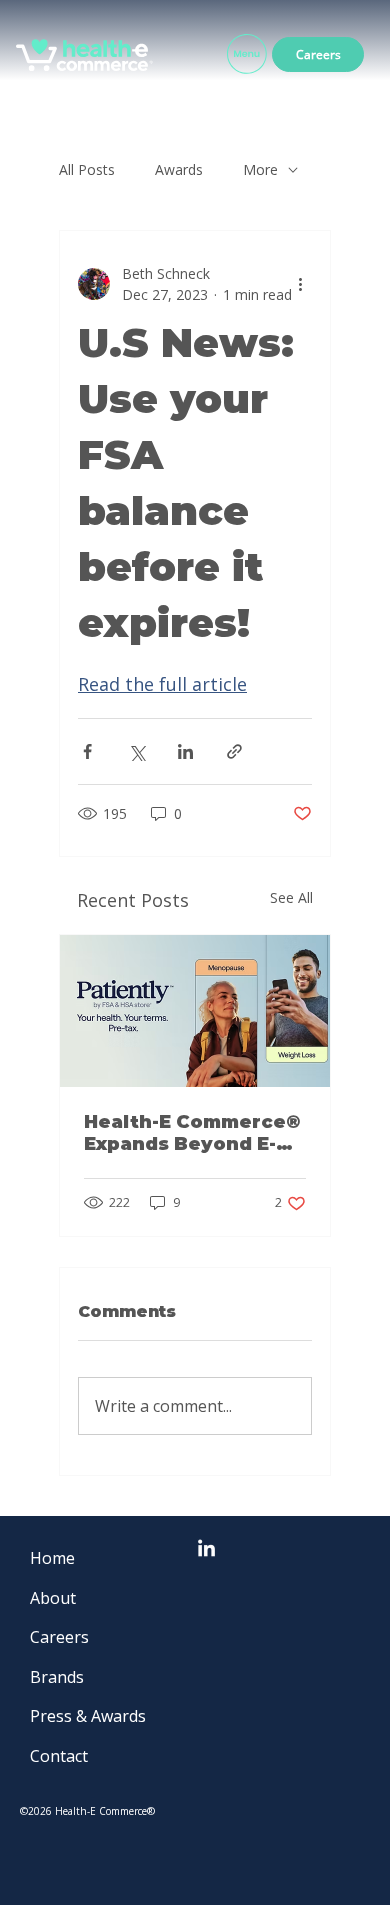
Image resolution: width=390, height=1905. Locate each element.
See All (291, 897)
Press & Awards (88, 1716)
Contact (59, 1756)
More (260, 169)
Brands (57, 1677)
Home (52, 1558)
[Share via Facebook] (87, 751)
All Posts (87, 169)
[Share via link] (234, 751)
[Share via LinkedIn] (185, 751)
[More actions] (300, 284)
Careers (59, 1637)
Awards (179, 169)
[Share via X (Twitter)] (136, 751)
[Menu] (247, 55)
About (53, 1598)
